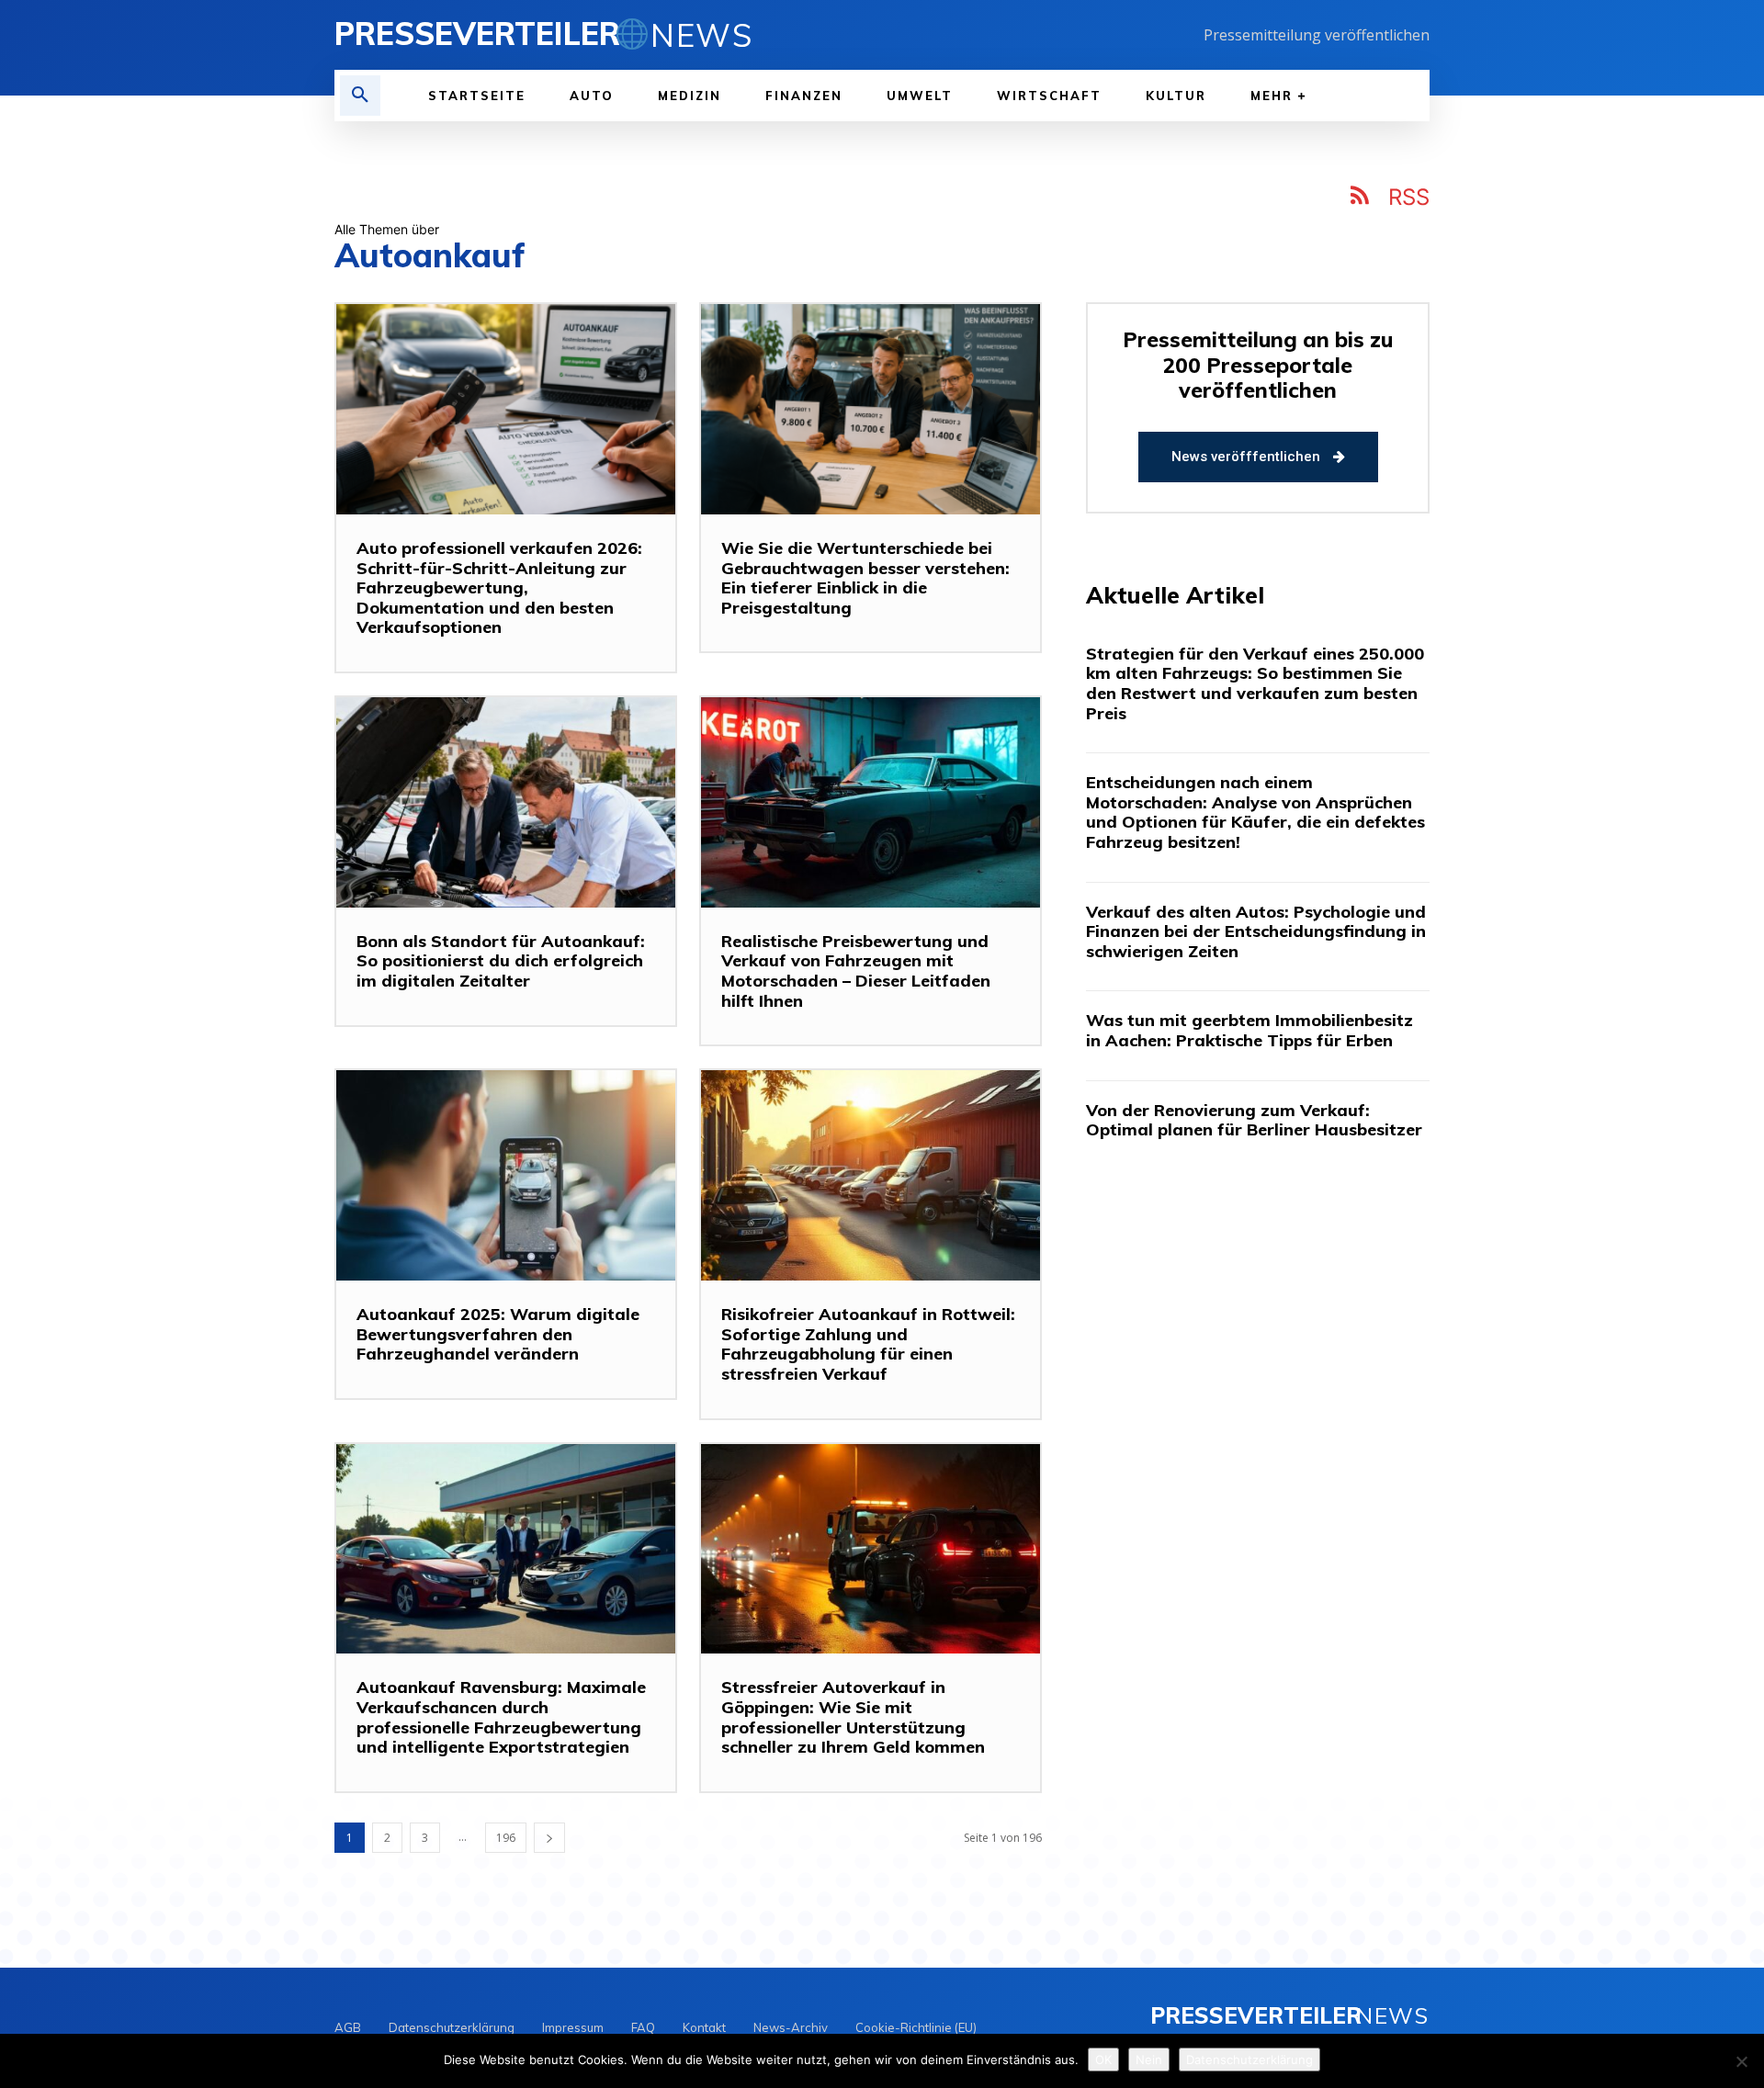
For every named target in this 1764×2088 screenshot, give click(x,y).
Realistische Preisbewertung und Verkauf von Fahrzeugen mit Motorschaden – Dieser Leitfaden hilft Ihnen (856, 971)
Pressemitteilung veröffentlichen (1317, 35)
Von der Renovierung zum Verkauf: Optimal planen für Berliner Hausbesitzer (1254, 1120)
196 (506, 1838)
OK (1103, 2060)
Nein (1149, 2060)
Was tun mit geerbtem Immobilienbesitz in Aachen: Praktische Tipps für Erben (1249, 1030)
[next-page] (549, 1838)
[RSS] (1361, 198)
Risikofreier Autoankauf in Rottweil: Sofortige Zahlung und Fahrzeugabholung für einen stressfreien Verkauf (868, 1344)
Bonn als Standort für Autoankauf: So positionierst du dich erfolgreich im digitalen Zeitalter (501, 961)
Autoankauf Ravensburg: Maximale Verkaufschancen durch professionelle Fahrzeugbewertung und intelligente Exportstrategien (501, 1717)
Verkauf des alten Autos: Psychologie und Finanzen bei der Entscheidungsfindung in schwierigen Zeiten (1256, 931)
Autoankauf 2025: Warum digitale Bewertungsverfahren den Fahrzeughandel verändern (498, 1334)
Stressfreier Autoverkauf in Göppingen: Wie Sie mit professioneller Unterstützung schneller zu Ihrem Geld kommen (853, 1717)
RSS (1409, 197)
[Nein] (1741, 2061)
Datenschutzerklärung (1249, 2060)
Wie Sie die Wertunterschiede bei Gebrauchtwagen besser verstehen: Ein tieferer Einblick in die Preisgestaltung (865, 578)
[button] (360, 96)
